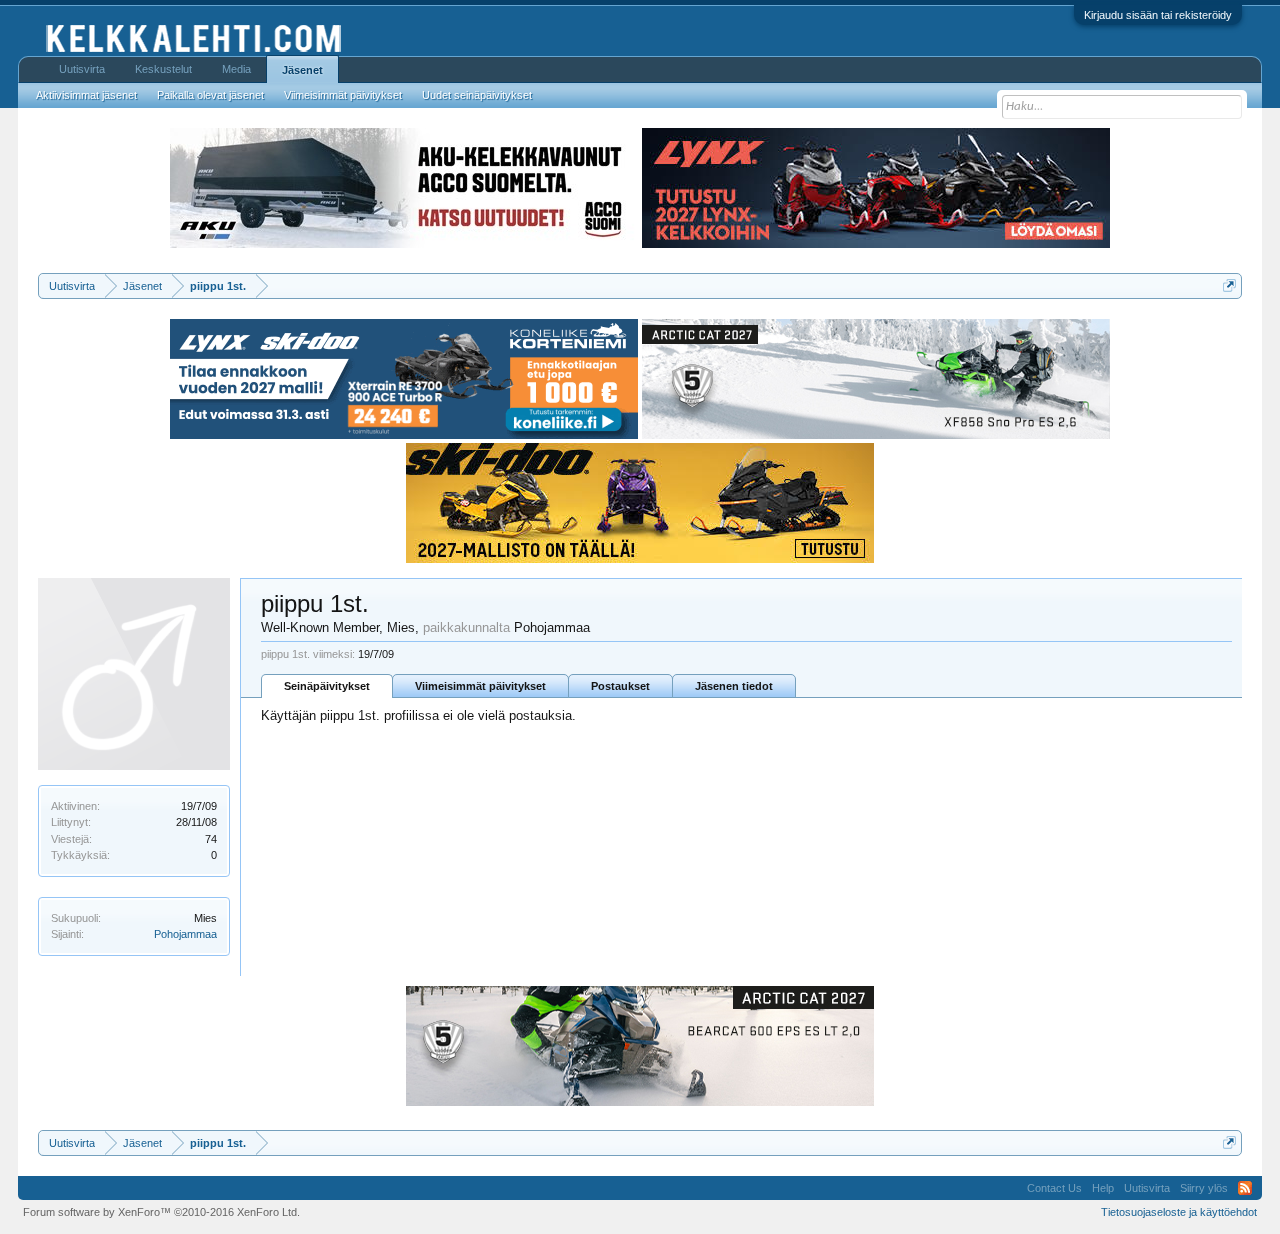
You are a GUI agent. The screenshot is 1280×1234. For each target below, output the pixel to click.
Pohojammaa (185, 934)
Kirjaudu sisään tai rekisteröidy (1158, 15)
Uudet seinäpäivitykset (477, 95)
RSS (1245, 1188)
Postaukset (620, 686)
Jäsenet (302, 70)
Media (236, 69)
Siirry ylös (1204, 1188)
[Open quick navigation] (1229, 285)
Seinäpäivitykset (327, 686)
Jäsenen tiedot (734, 686)
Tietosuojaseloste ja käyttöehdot (1179, 1212)
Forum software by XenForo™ (161, 1212)
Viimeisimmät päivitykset (480, 686)
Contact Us (1054, 1188)
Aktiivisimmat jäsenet (86, 95)
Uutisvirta (82, 69)
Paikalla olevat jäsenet (210, 95)
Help (1103, 1188)
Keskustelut (163, 69)
